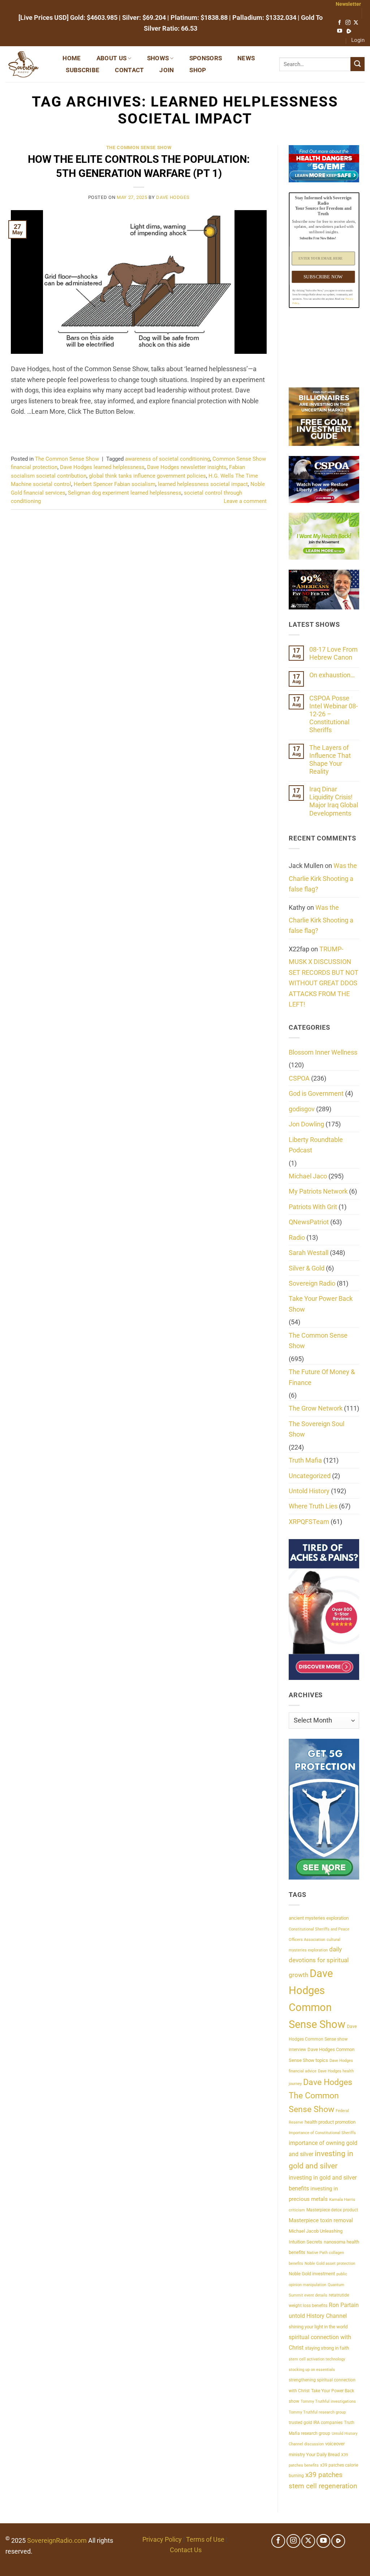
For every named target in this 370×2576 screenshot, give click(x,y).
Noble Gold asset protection (330, 2264)
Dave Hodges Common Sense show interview (323, 2038)
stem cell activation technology (317, 2359)
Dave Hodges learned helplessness (102, 467)
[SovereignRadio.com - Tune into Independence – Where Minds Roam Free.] (26, 64)
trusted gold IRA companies (316, 2423)
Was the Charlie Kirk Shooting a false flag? (323, 877)
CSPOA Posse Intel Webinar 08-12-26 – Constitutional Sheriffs (334, 714)
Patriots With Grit (313, 1207)
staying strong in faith (327, 2348)
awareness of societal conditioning (167, 459)
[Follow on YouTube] (340, 31)
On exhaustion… (332, 675)
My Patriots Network (318, 1191)
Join (167, 70)
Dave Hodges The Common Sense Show (320, 2096)
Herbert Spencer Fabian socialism (115, 484)
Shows (158, 58)
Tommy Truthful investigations (328, 2401)
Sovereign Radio (312, 1283)
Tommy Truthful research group (317, 2412)
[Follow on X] (356, 23)
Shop (198, 70)
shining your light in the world (318, 2327)
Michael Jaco (308, 1176)
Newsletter (348, 4)
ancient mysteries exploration (319, 1918)
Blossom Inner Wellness (323, 1052)
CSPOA (299, 1078)
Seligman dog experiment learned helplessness (125, 493)
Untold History (309, 1491)
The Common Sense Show (139, 147)
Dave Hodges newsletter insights (187, 467)
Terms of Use (205, 2539)
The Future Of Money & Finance (322, 1377)
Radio (297, 1237)
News (246, 58)
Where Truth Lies (313, 1506)
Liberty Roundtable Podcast (316, 1145)
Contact (129, 70)
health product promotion (330, 2122)
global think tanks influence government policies (147, 476)
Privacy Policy (162, 2539)
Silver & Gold (307, 1268)
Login (358, 40)
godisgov (302, 1109)
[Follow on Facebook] (340, 23)
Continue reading (139, 430)
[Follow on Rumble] (349, 31)
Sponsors (206, 58)
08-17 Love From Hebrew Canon (334, 653)
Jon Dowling (306, 1124)
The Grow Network (316, 1408)
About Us (112, 58)
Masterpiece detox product (332, 2210)
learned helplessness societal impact (203, 484)
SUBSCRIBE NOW (323, 276)
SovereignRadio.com (57, 2540)
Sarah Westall (309, 1253)
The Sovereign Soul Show (317, 1429)
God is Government (316, 1093)
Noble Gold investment (312, 2274)
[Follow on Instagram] (348, 23)
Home (72, 58)
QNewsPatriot (309, 1222)
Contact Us (186, 2550)
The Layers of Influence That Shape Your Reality (330, 759)
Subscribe (83, 70)
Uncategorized (310, 1476)
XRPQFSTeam (309, 1522)
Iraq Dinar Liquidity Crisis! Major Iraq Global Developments (334, 801)
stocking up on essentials (312, 2370)
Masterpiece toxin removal (321, 2220)
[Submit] (358, 64)
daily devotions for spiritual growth (319, 1962)
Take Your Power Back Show (321, 1304)
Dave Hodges (173, 197)
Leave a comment (245, 501)
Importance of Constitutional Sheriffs (322, 2133)
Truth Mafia (305, 1460)
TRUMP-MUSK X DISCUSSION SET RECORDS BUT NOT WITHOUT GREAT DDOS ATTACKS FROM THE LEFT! (324, 977)
